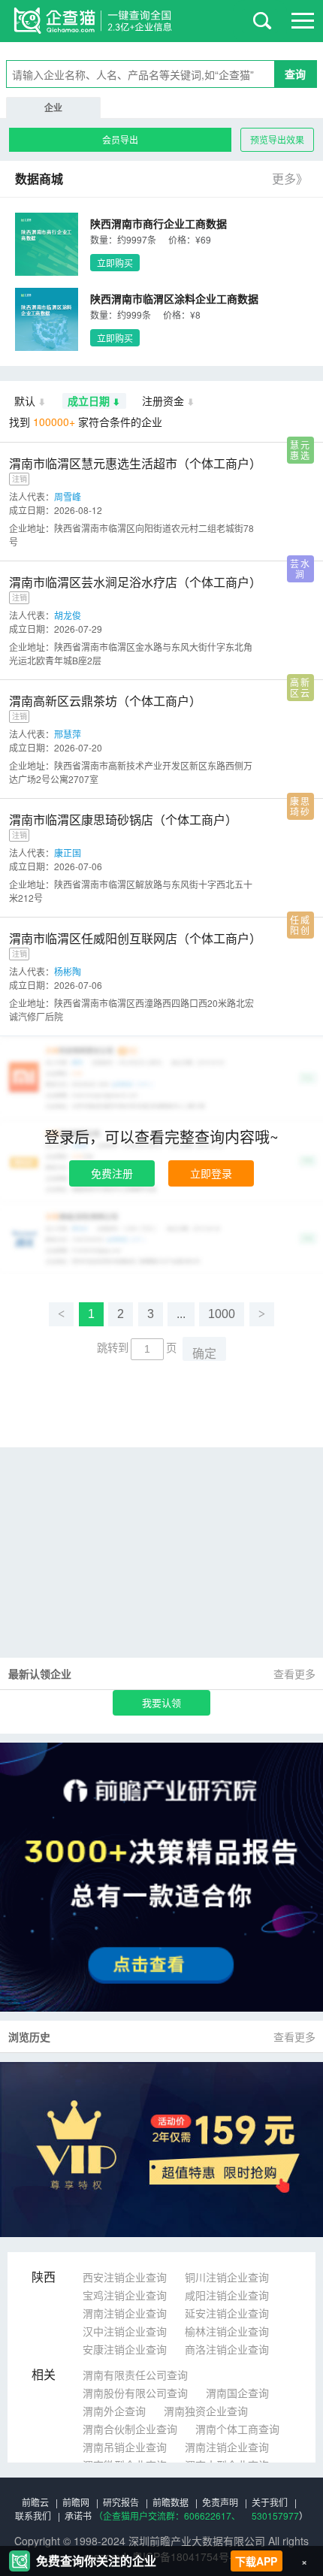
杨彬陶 (68, 971)
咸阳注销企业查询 (227, 2295)
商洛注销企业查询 (227, 2349)
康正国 (68, 853)
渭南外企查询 (114, 2411)
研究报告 (121, 2502)
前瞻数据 (171, 2502)
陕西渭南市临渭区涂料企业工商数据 (174, 298)
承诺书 (78, 2516)
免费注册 (112, 1173)
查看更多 (294, 1673)
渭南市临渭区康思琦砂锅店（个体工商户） (123, 819)
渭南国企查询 (237, 2393)
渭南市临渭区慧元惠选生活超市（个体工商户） (135, 463)
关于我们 (270, 2502)
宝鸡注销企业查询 (125, 2295)
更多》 (290, 178)
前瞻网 (76, 2502)
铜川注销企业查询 (227, 2277)
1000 (222, 1314)
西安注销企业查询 (125, 2277)
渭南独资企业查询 (206, 2411)
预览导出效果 (277, 139)
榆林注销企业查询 (227, 2331)
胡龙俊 (68, 615)
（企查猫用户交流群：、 (167, 2516)
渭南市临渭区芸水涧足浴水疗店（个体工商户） (135, 582)
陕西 (44, 2277)
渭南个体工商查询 (237, 2429)
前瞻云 (35, 2502)
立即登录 (211, 1173)
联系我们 (33, 2516)
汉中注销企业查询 (125, 2331)
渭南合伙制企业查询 (130, 2429)
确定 (204, 1354)
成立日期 (89, 401)
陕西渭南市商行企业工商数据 (158, 223)
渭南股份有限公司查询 (135, 2393)
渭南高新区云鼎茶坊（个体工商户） (105, 701)
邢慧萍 (68, 734)
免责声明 (220, 2502)
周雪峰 (68, 496)
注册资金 (163, 401)
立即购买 (115, 263)
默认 (25, 401)
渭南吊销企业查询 (125, 2447)
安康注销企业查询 (125, 2349)
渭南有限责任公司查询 (135, 2375)
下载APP (256, 2561)
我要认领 (161, 1702)
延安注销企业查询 (227, 2313)
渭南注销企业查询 (125, 2313)
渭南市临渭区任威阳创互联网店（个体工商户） (135, 938)
